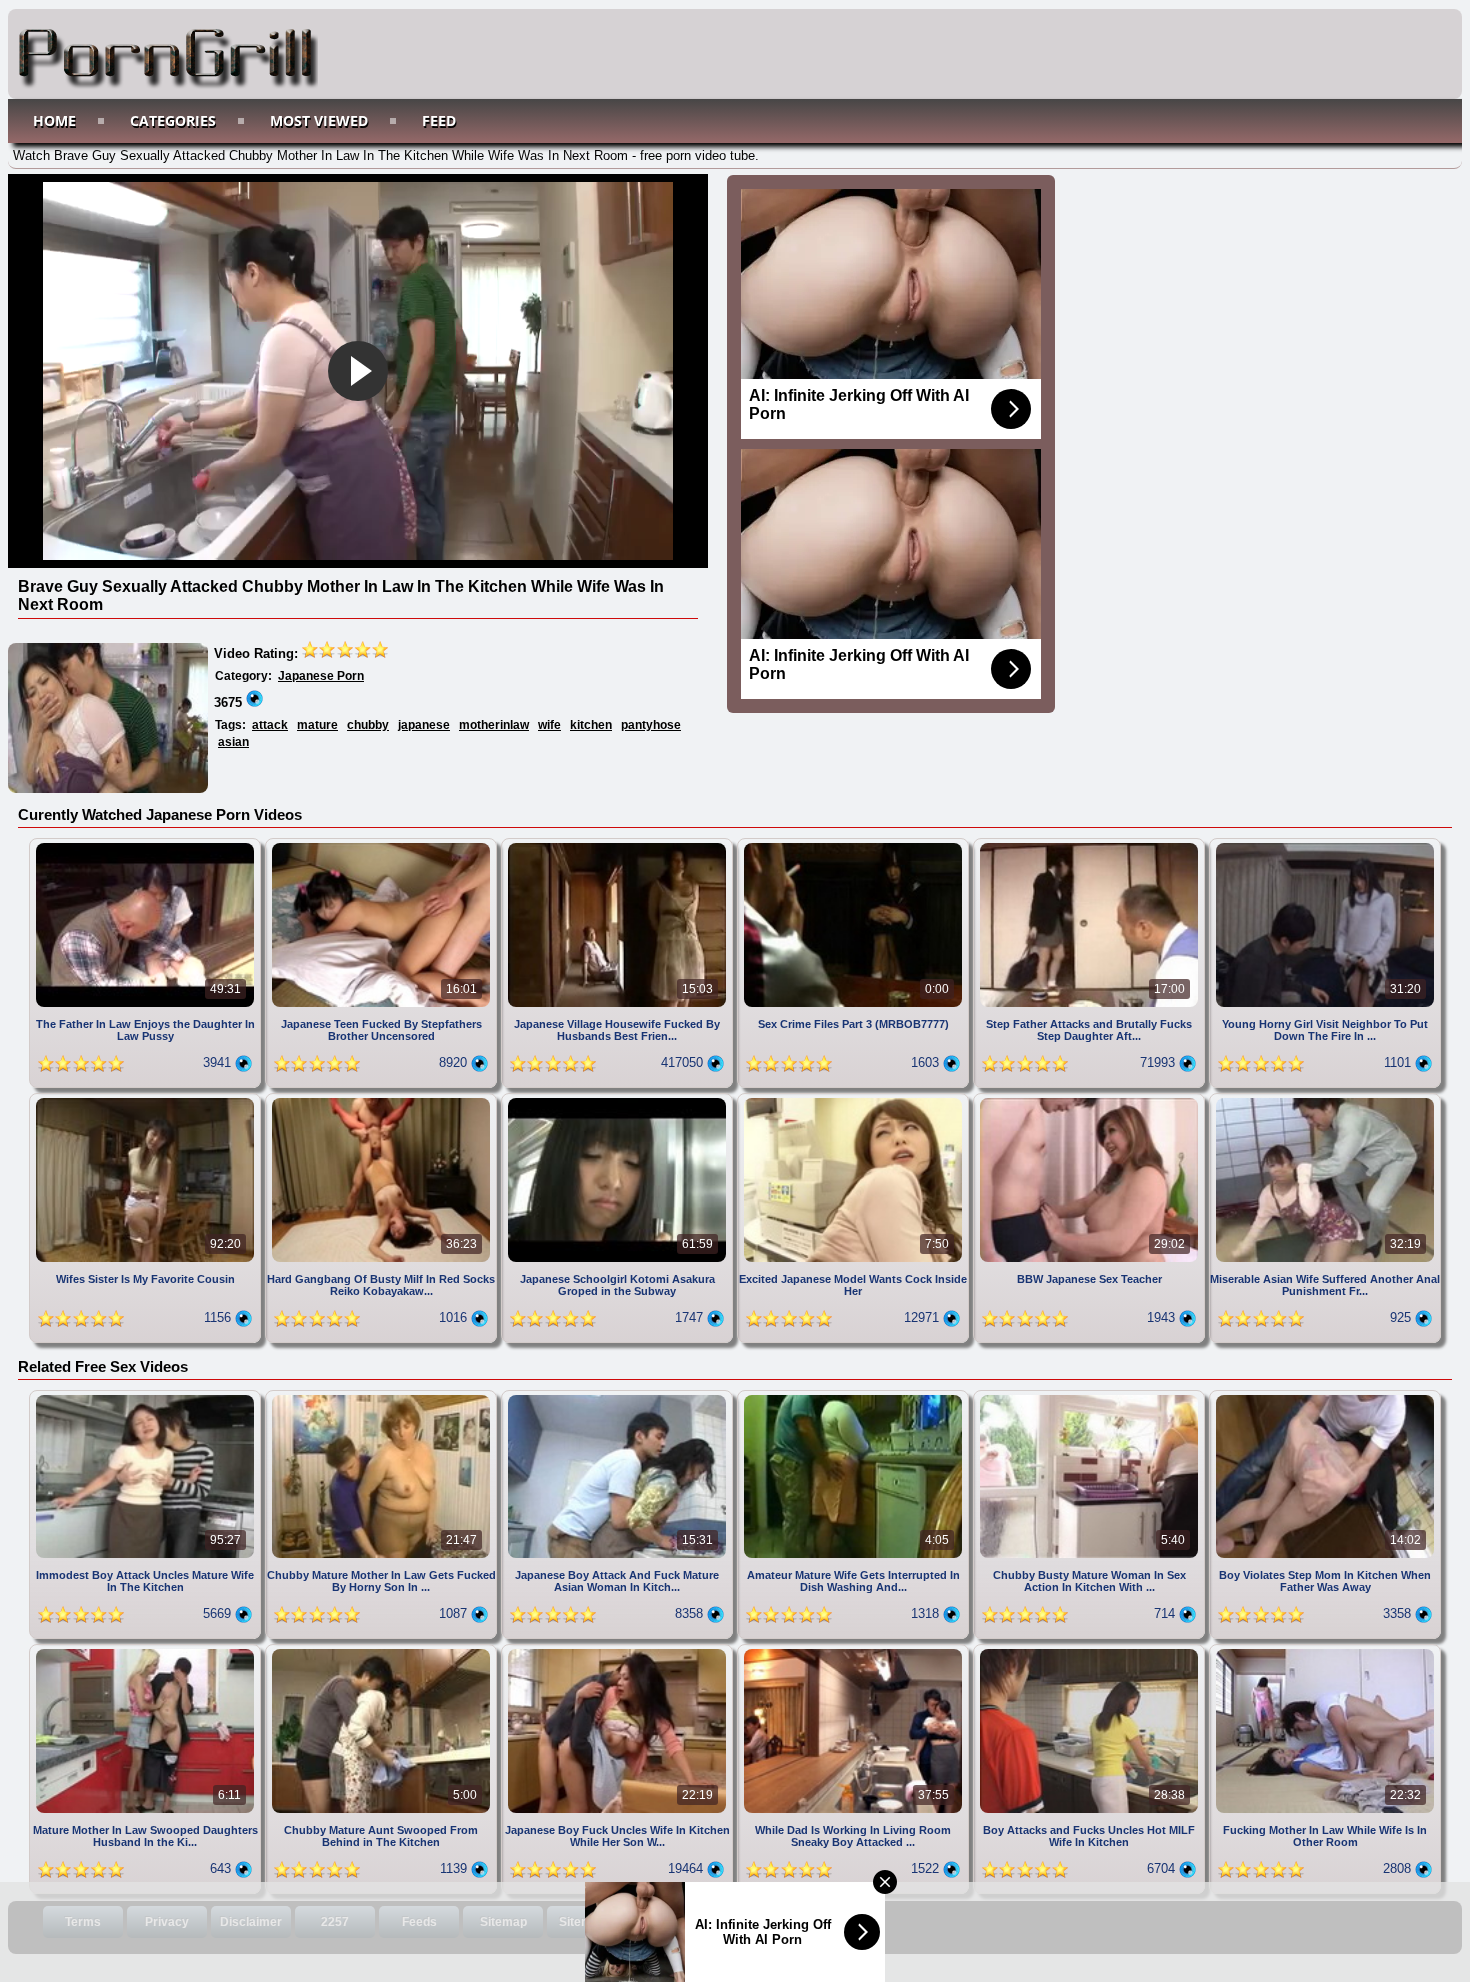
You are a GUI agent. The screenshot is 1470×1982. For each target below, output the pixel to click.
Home (54, 120)
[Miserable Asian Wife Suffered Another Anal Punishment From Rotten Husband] (1325, 1100)
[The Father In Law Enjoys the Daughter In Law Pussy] (147, 845)
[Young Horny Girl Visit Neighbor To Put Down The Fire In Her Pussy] (1325, 845)
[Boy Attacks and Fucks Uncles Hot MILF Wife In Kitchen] (1091, 1651)
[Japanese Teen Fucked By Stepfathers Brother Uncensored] (383, 845)
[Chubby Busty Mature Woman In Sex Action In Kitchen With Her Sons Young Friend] (1091, 1397)
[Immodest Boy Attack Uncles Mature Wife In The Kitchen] (147, 1397)
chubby (368, 725)
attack (270, 725)
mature (317, 725)
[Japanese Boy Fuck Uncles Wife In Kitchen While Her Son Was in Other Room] (619, 1651)
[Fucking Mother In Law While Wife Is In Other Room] (1325, 1651)
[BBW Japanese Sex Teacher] (1091, 1100)
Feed (439, 120)
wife (549, 725)
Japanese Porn (321, 676)
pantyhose (651, 725)
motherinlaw (494, 725)
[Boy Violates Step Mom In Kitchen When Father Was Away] (1325, 1397)
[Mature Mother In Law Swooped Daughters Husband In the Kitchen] (147, 1651)
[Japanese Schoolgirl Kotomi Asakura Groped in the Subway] (619, 1100)
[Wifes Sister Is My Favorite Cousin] (147, 1100)
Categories (173, 120)
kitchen (591, 725)
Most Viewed (319, 120)
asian (233, 742)
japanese (424, 725)
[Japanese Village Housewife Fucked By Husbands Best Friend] (619, 845)
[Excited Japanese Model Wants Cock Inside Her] (855, 1100)
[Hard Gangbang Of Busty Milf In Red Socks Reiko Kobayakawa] (383, 1100)
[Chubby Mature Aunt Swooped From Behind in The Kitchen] (383, 1651)
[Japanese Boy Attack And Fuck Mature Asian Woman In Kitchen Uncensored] (619, 1397)
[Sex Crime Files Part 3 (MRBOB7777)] (855, 845)
